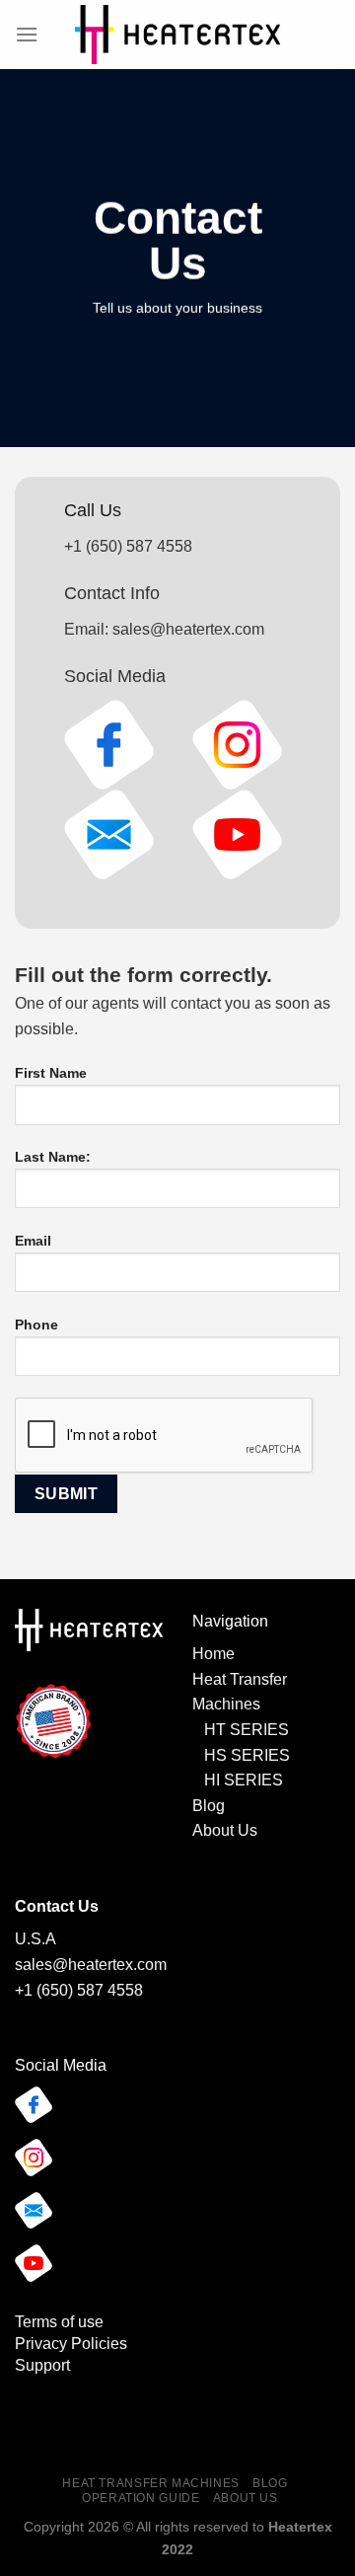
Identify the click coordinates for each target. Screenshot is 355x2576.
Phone (36, 1325)
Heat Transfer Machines (150, 2483)
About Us (225, 1830)
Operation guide (141, 2498)
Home (213, 1654)
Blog (209, 1806)
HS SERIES (247, 1755)
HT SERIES (247, 1730)
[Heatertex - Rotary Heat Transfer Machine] (178, 35)
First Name (51, 1073)
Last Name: (53, 1157)
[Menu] (27, 34)
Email (33, 1241)
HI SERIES (240, 1780)
